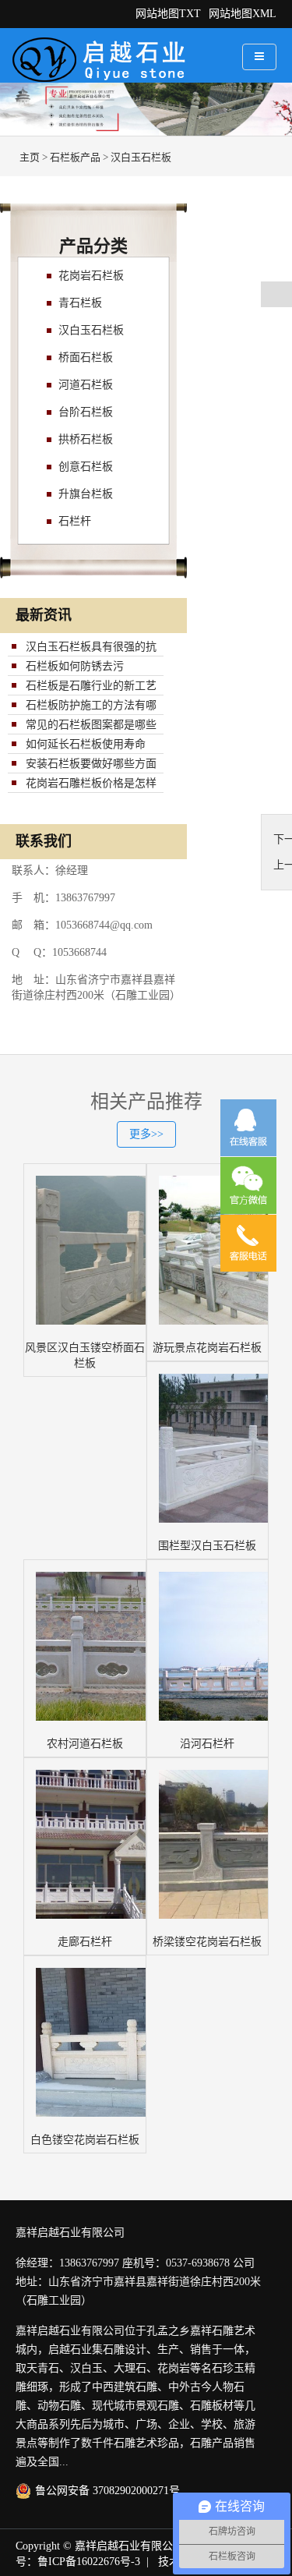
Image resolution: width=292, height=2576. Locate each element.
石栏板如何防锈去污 (75, 666)
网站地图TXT (168, 14)
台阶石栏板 (86, 412)
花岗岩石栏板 (91, 276)
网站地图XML (243, 14)
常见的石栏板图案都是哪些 (91, 725)
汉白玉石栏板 (141, 157)
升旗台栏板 (86, 494)
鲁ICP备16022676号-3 (89, 2562)
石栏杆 (75, 521)
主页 (30, 157)
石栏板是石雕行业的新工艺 (91, 686)
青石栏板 (80, 303)
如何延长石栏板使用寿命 (86, 744)
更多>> (146, 1134)
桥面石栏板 (86, 357)
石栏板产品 (75, 157)
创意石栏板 (86, 467)
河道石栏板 (86, 385)
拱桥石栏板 (86, 439)
